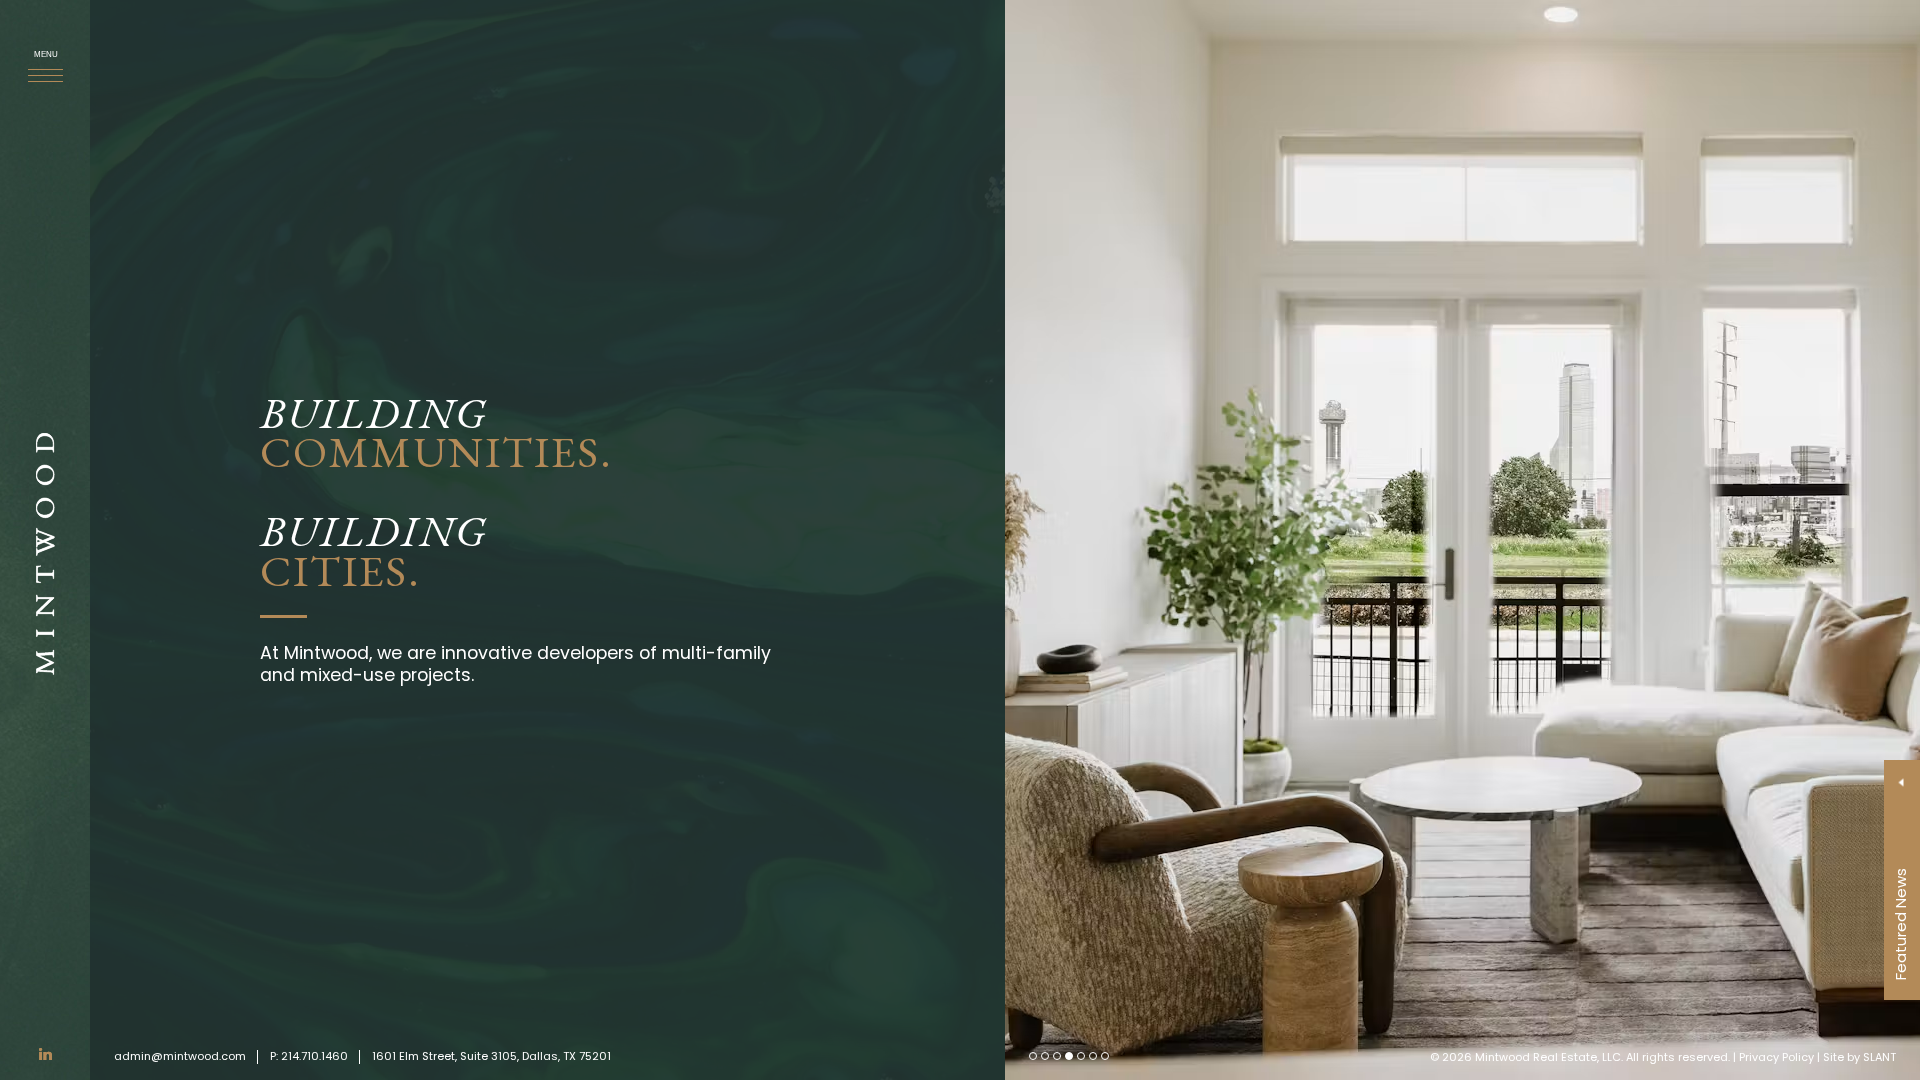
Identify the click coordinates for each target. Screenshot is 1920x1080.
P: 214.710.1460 (309, 1056)
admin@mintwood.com (180, 1056)
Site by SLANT (1859, 1057)
